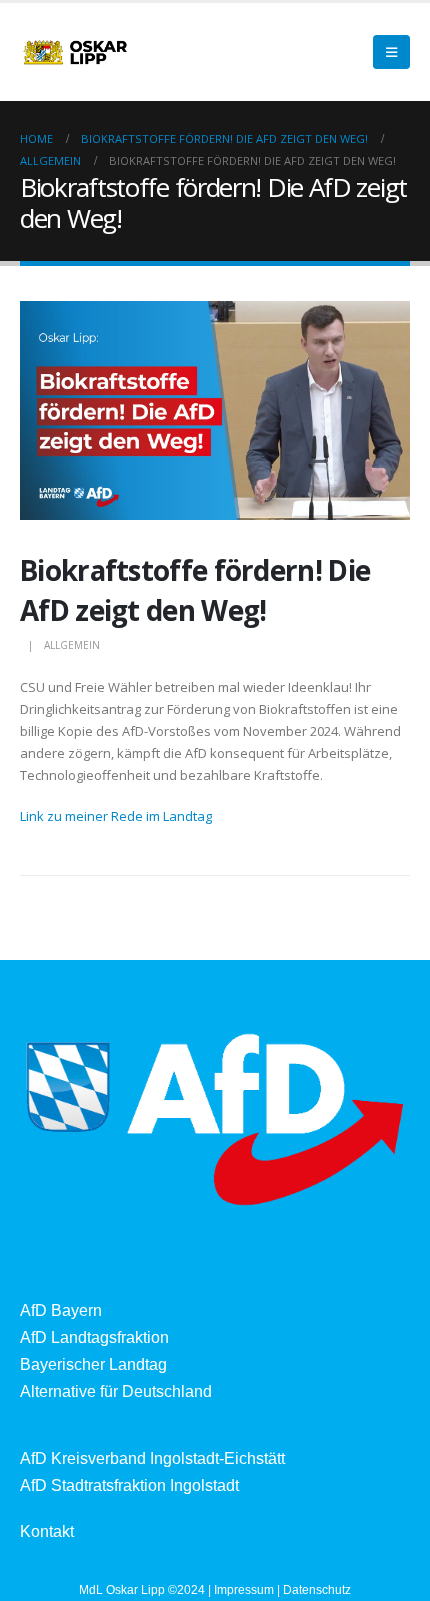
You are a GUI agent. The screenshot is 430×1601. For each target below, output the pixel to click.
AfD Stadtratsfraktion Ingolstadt (129, 1485)
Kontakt (47, 1531)
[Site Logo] (75, 52)
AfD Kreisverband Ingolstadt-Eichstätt (152, 1458)
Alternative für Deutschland (116, 1391)
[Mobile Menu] (391, 52)
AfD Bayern (61, 1310)
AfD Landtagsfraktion (94, 1337)
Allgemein (72, 645)
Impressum (244, 1590)
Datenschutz (317, 1590)
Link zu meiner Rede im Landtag (116, 816)
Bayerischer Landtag (93, 1364)
